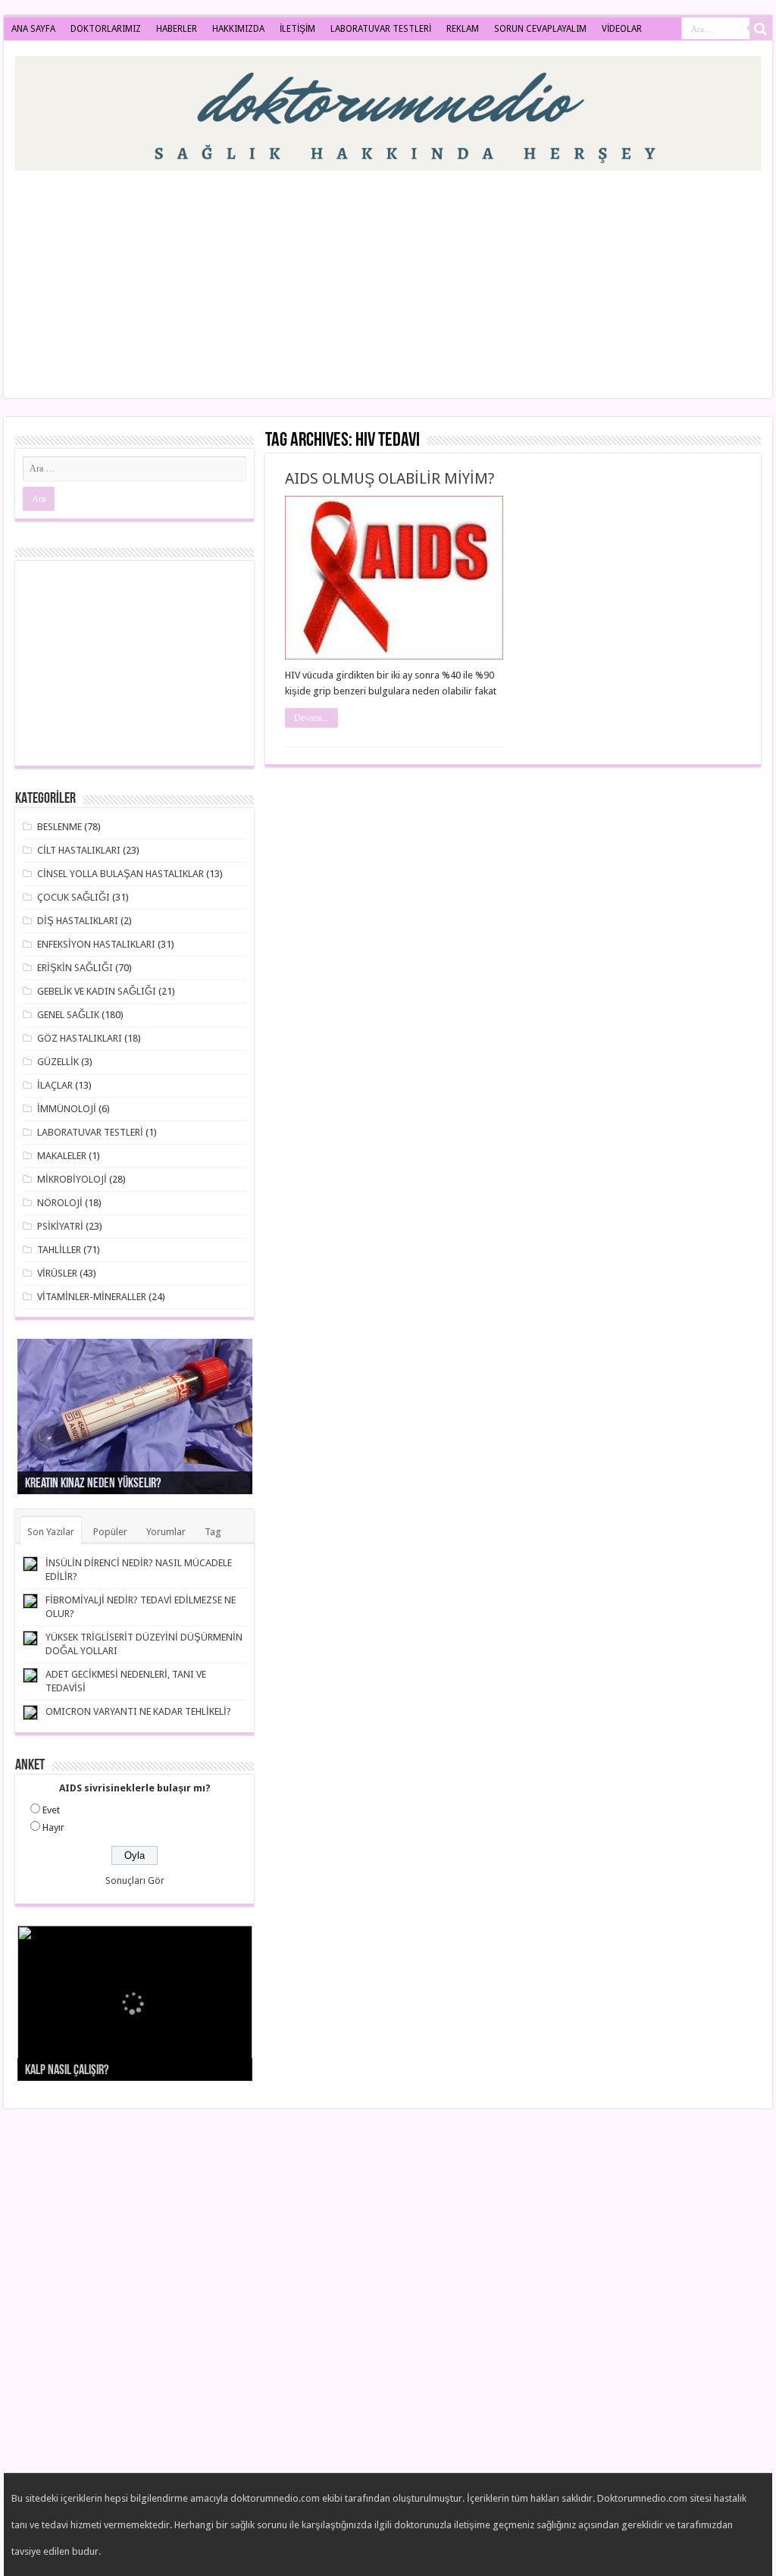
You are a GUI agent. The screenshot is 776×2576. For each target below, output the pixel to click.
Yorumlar (166, 1532)
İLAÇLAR (55, 1085)
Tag (213, 1532)
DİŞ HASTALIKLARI (78, 921)
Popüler (110, 1532)
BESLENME (59, 827)
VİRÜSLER (57, 1273)
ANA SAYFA (33, 29)
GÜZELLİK (58, 1062)
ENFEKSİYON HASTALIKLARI (96, 944)
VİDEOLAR (622, 29)
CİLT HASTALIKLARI (79, 850)
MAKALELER (62, 1156)
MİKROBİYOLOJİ (72, 1179)
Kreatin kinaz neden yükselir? (93, 1484)
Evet (51, 1810)
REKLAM (463, 29)
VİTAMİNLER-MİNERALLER (92, 1297)
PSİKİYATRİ (60, 1226)
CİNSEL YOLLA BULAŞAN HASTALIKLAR (120, 874)
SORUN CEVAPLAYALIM (540, 29)
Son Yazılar (51, 1532)
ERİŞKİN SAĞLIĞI (75, 968)
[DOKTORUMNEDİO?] (388, 111)
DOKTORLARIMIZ (106, 29)
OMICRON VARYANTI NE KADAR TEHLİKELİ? (138, 1711)
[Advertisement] (485, 277)
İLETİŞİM (297, 29)
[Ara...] (761, 29)
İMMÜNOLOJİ (67, 1109)
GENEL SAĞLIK (68, 1015)
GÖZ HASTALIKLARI (80, 1038)
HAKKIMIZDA (238, 29)
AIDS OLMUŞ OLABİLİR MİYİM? (390, 478)
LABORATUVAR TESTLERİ (381, 29)
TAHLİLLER (59, 1250)
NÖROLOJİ (60, 1203)
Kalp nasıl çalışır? (67, 2071)
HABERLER (177, 29)
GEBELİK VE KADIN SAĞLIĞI (97, 991)
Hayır (53, 1827)
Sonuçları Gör (135, 1880)
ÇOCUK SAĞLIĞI (74, 897)
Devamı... (311, 718)
